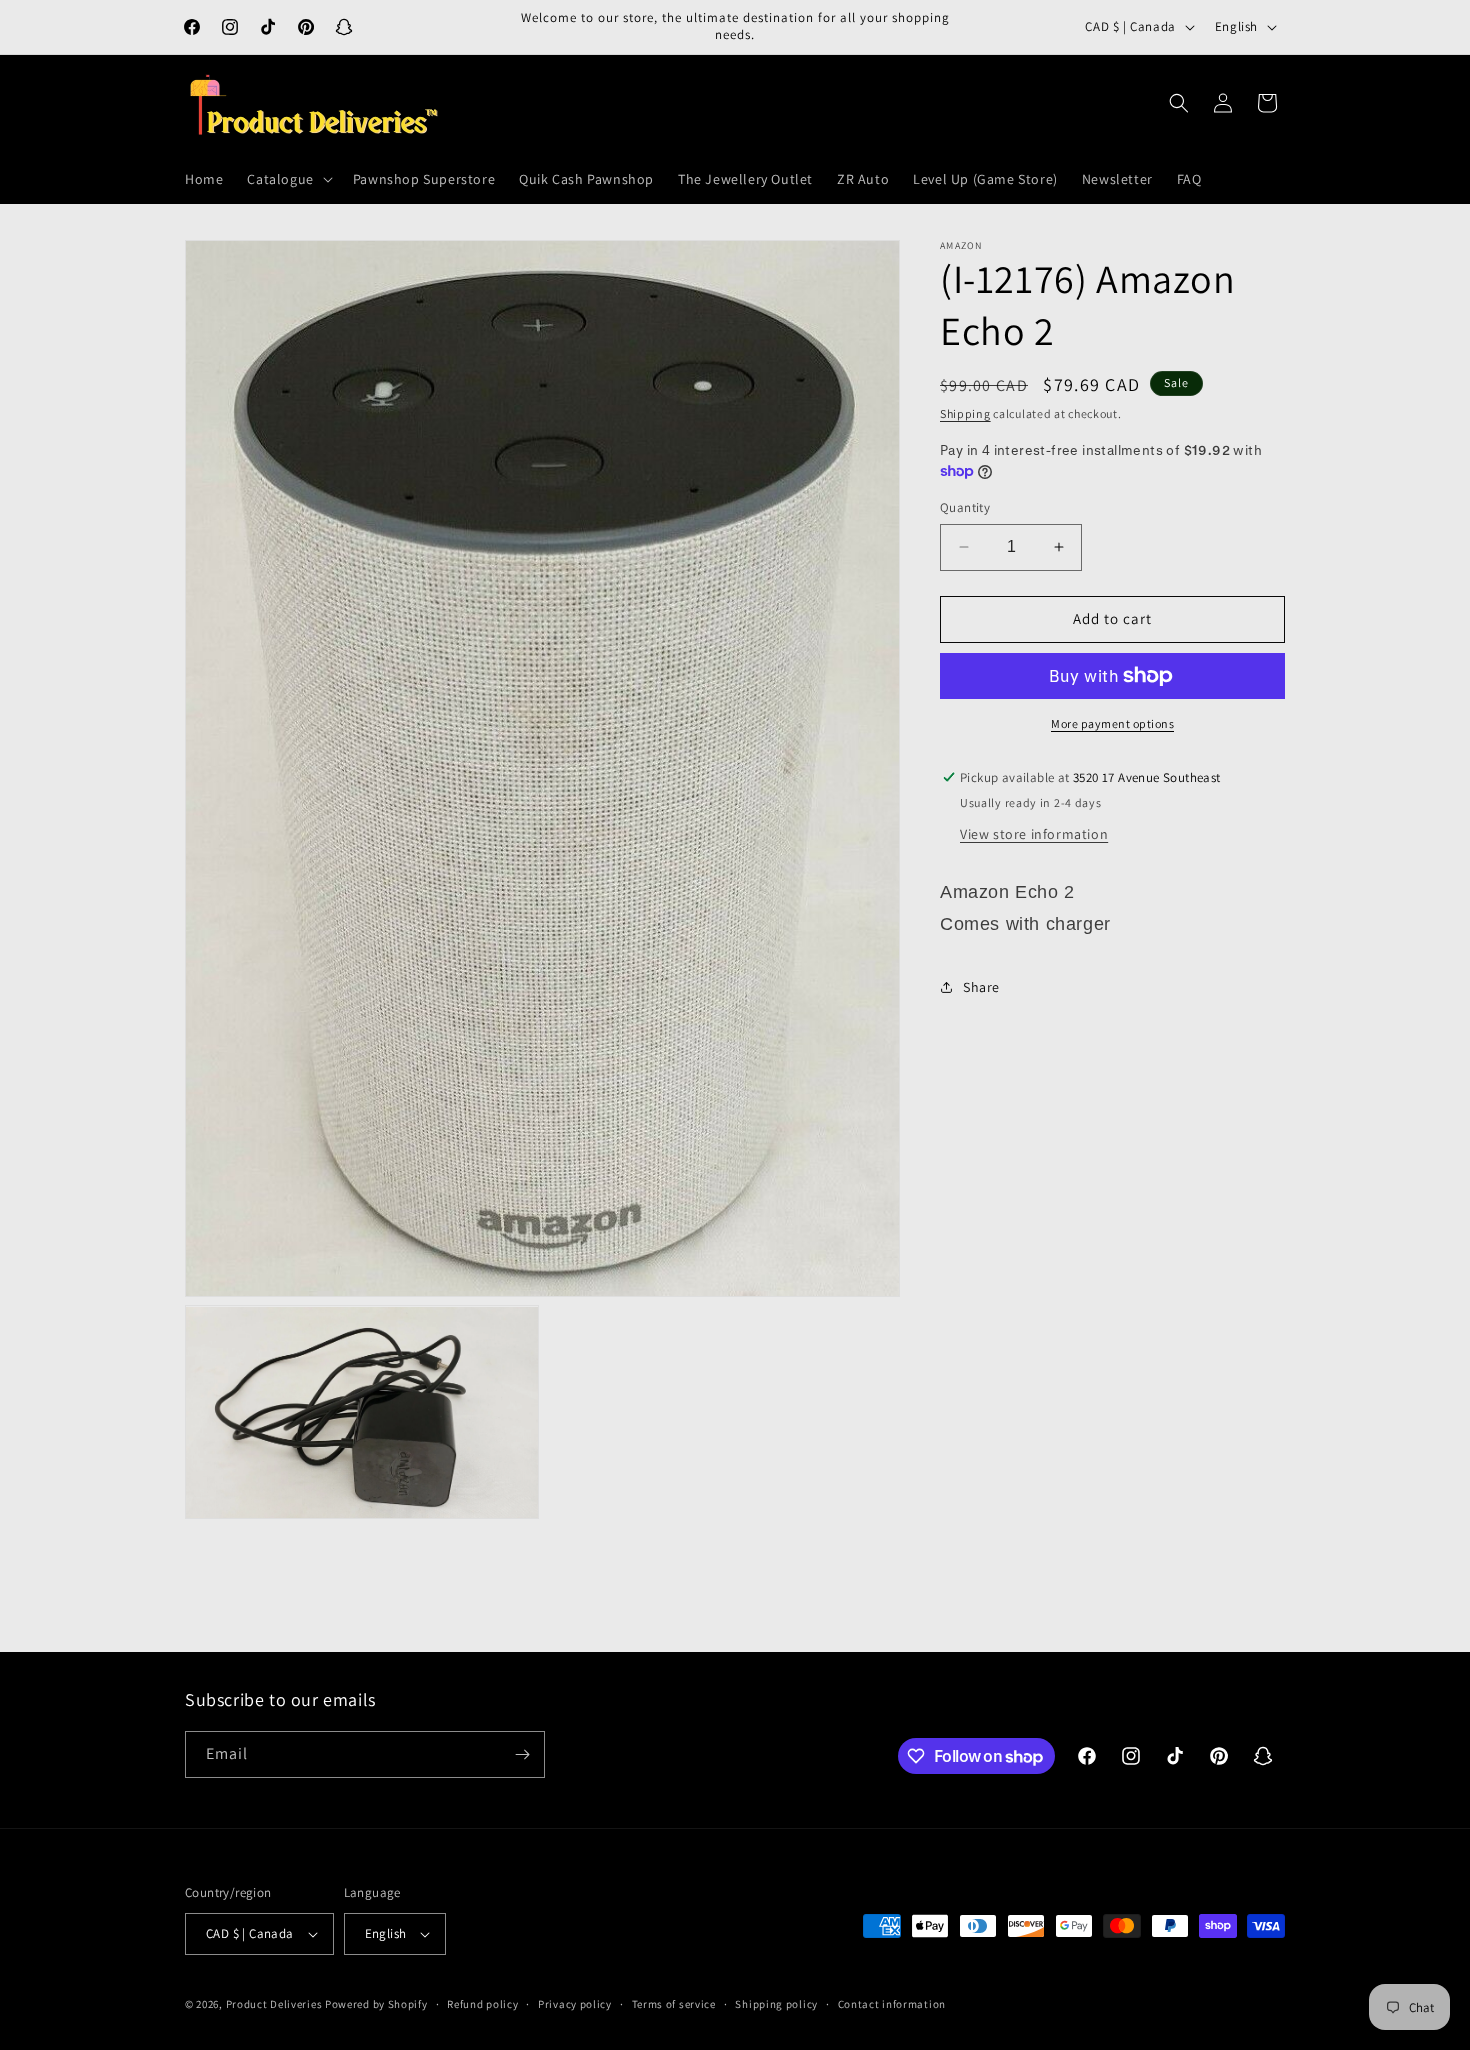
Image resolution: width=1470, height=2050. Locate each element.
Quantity (965, 507)
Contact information (892, 2003)
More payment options (1112, 723)
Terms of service (674, 2003)
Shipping (965, 413)
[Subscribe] (522, 1754)
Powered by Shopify (376, 2004)
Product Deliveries (274, 2004)
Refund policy (482, 2003)
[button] (287, 179)
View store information (1034, 833)
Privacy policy (575, 2003)
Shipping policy (776, 2003)
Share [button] (981, 987)
